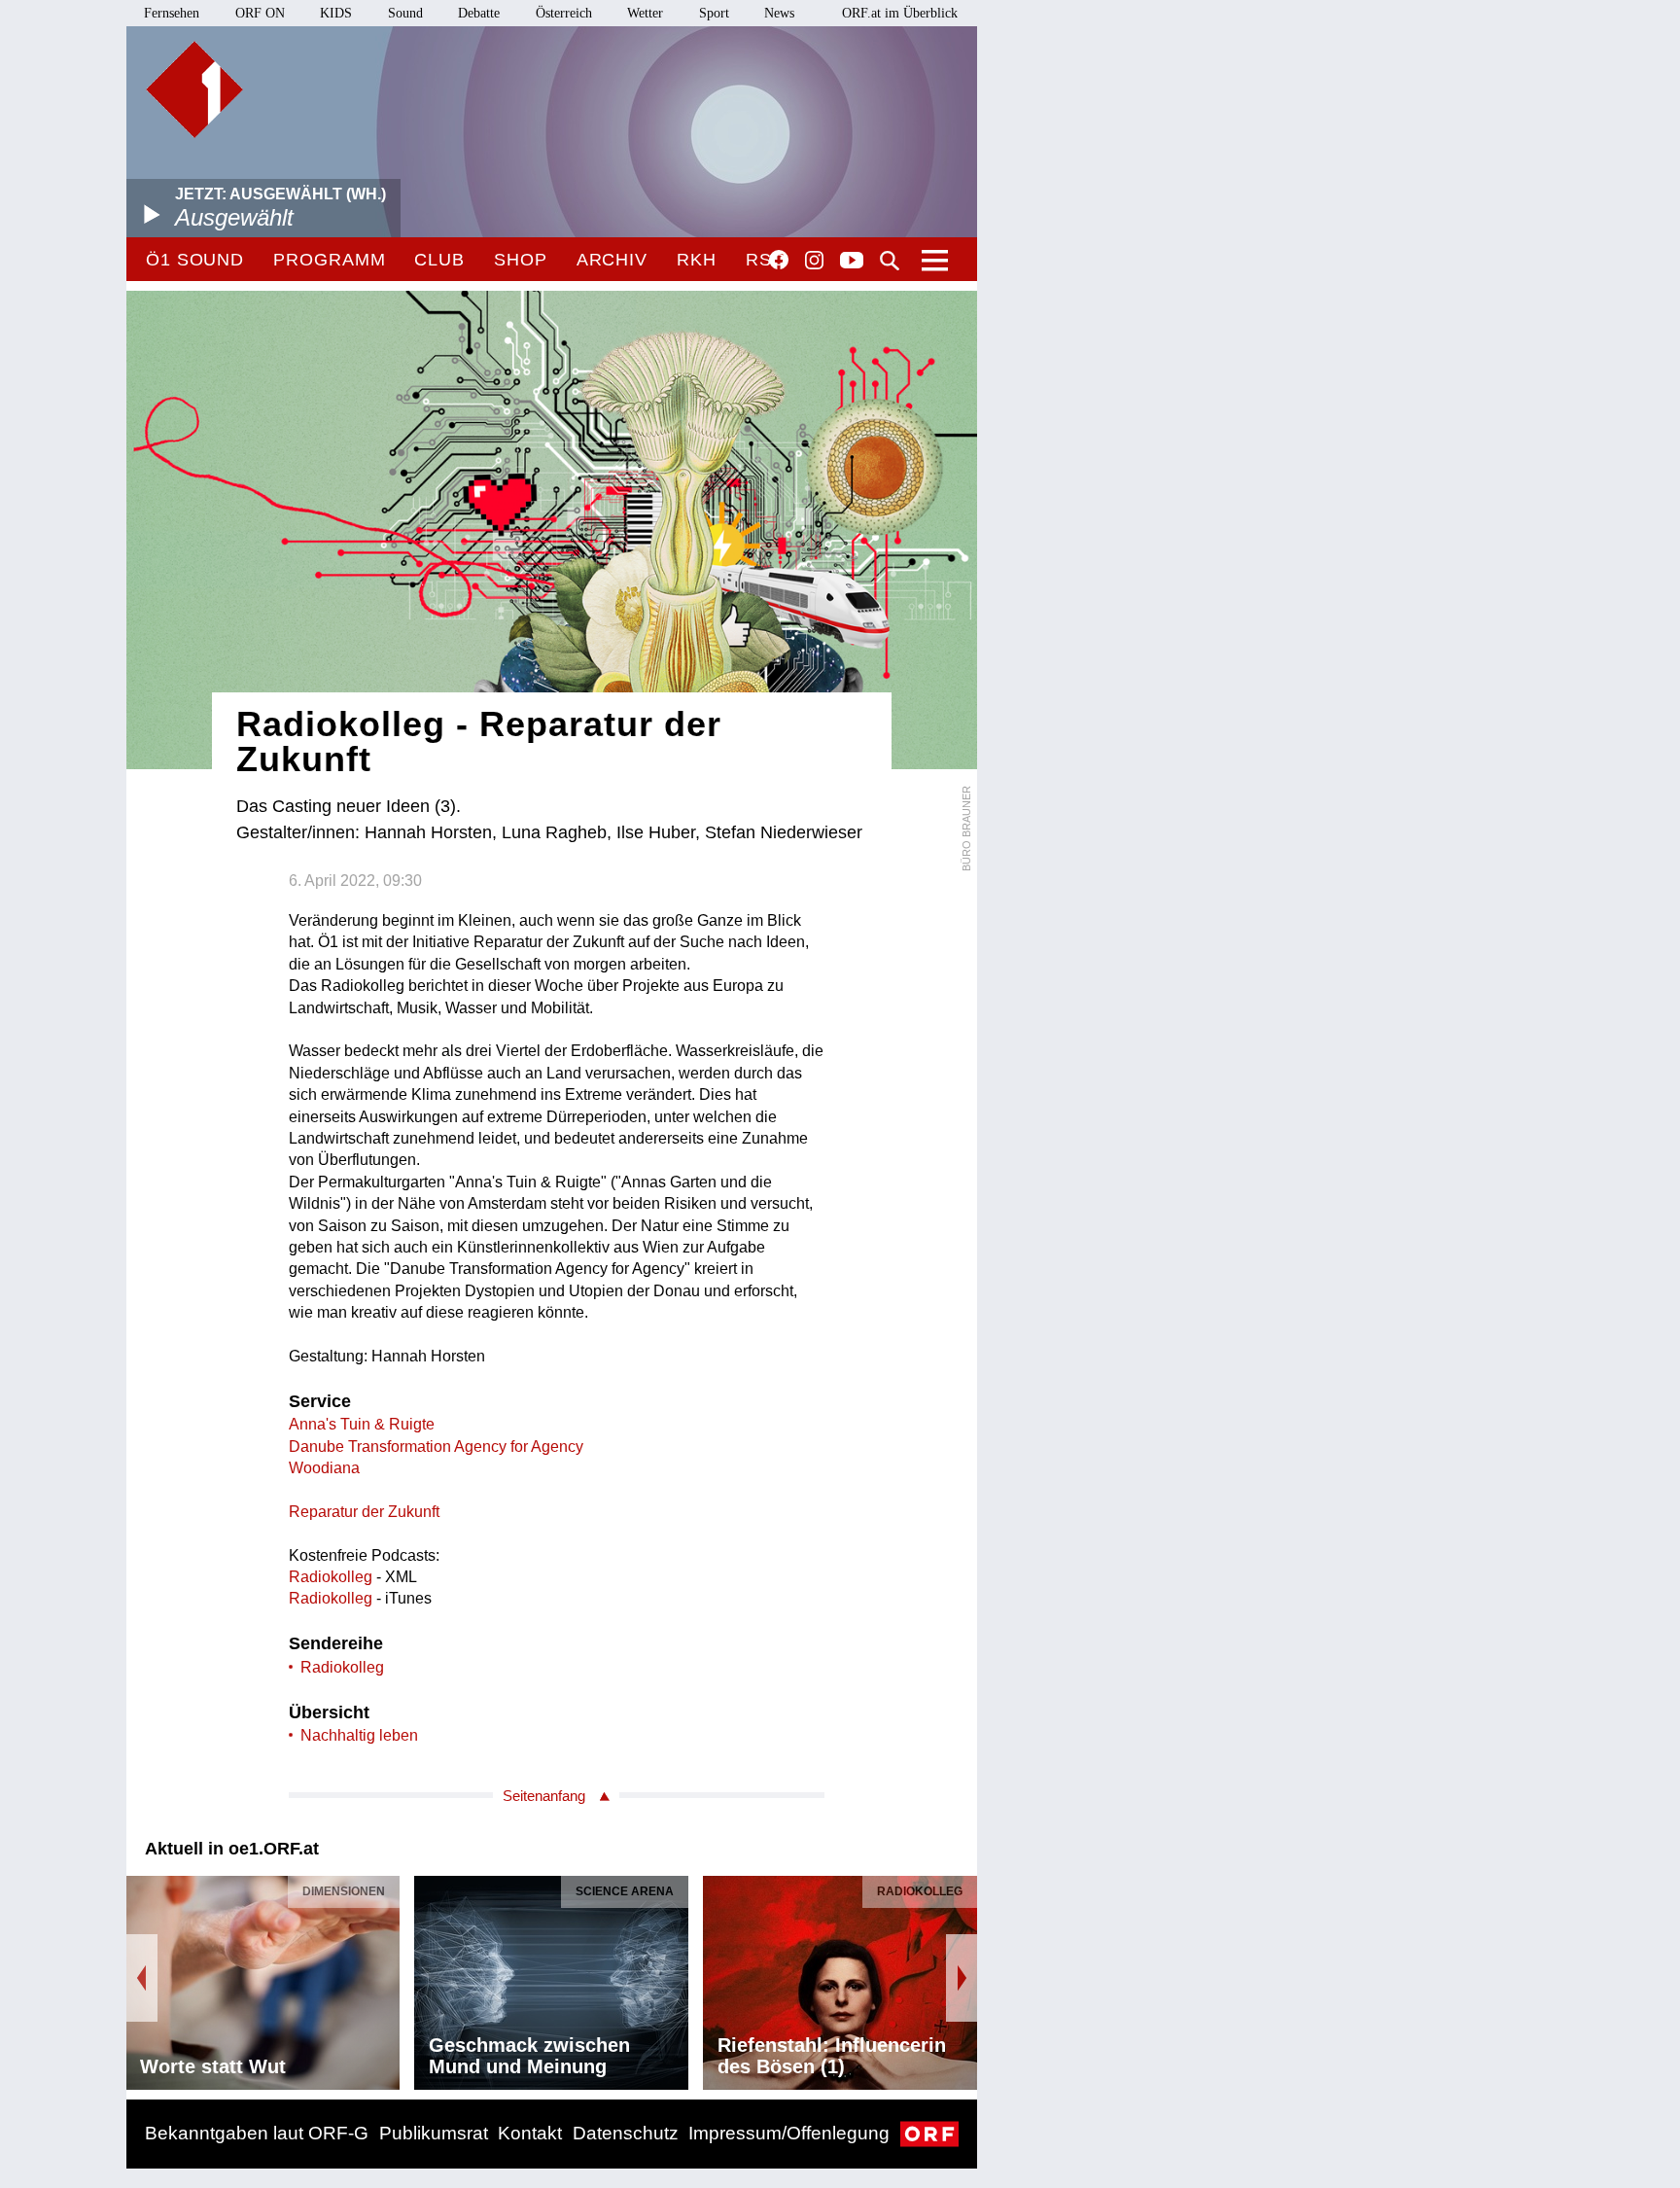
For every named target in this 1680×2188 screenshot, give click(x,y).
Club (439, 260)
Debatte (479, 13)
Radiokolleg (331, 1577)
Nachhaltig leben (359, 1735)
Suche (890, 261)
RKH (697, 260)
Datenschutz (626, 2133)
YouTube (852, 262)
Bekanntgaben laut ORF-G (257, 2133)
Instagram (814, 261)
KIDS (336, 13)
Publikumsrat (434, 2133)
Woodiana (324, 1468)
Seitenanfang (544, 1796)
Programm (329, 260)
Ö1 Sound (195, 260)
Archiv (612, 260)
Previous (142, 1978)
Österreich (564, 13)
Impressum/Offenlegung (789, 2133)
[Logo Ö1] (194, 89)
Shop (521, 260)
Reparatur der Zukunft (364, 1512)
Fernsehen (172, 13)
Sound (405, 13)
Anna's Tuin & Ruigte (362, 1424)
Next (962, 1978)
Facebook (779, 260)
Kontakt (530, 2133)
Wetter (645, 13)
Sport (714, 13)
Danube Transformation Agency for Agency (436, 1447)
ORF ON (260, 13)
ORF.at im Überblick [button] (900, 13)
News (779, 13)
